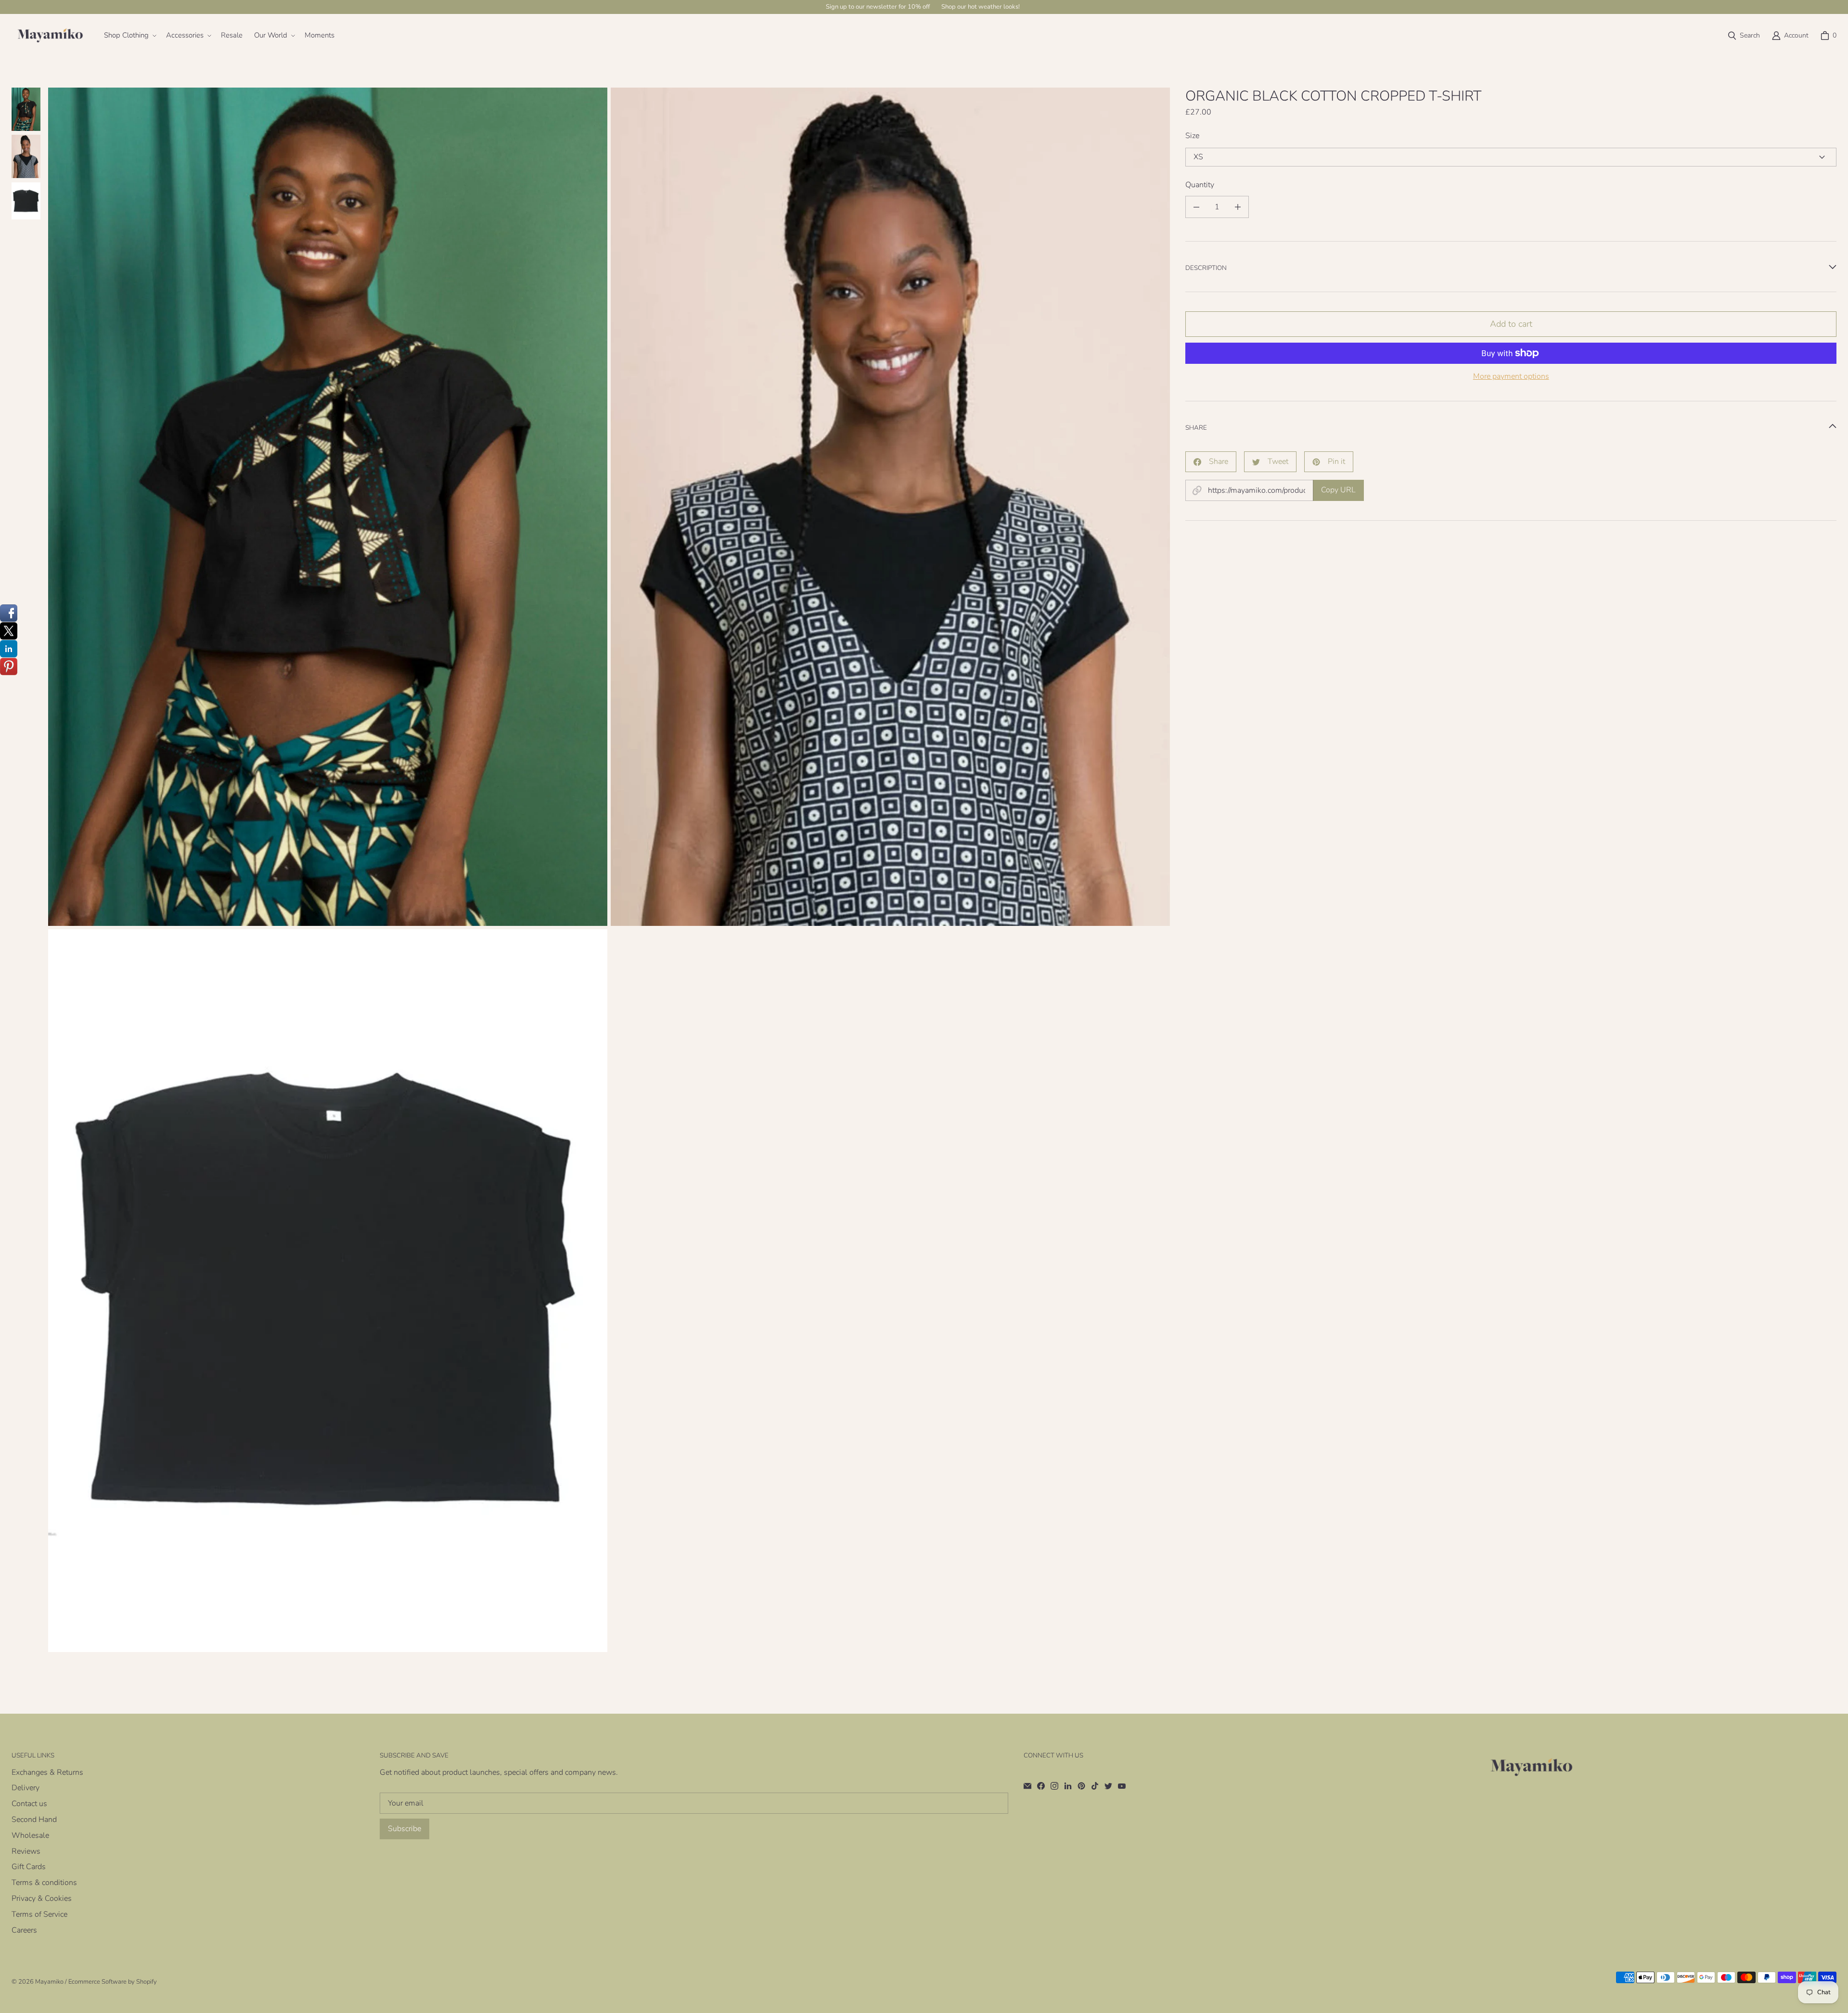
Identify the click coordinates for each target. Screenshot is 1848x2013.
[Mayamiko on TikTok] (1095, 1786)
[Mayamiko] (50, 36)
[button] (129, 36)
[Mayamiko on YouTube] (1122, 1786)
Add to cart (1511, 324)
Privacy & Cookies (42, 1898)
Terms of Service (39, 1914)
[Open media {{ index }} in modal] (328, 507)
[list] (609, 870)
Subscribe (404, 1829)
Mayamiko (49, 1982)
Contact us (29, 1804)
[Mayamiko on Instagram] (1054, 1786)
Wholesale (30, 1835)
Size (1192, 136)
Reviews (26, 1851)
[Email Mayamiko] (1027, 1786)
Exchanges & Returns (47, 1772)
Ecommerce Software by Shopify (113, 1982)
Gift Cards (29, 1867)
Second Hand (34, 1820)
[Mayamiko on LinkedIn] (1068, 1786)
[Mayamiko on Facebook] (1041, 1786)
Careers (24, 1930)
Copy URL (1338, 490)
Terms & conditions (44, 1883)
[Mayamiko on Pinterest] (1081, 1786)
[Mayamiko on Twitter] (1108, 1786)
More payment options (1511, 377)
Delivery (26, 1788)
